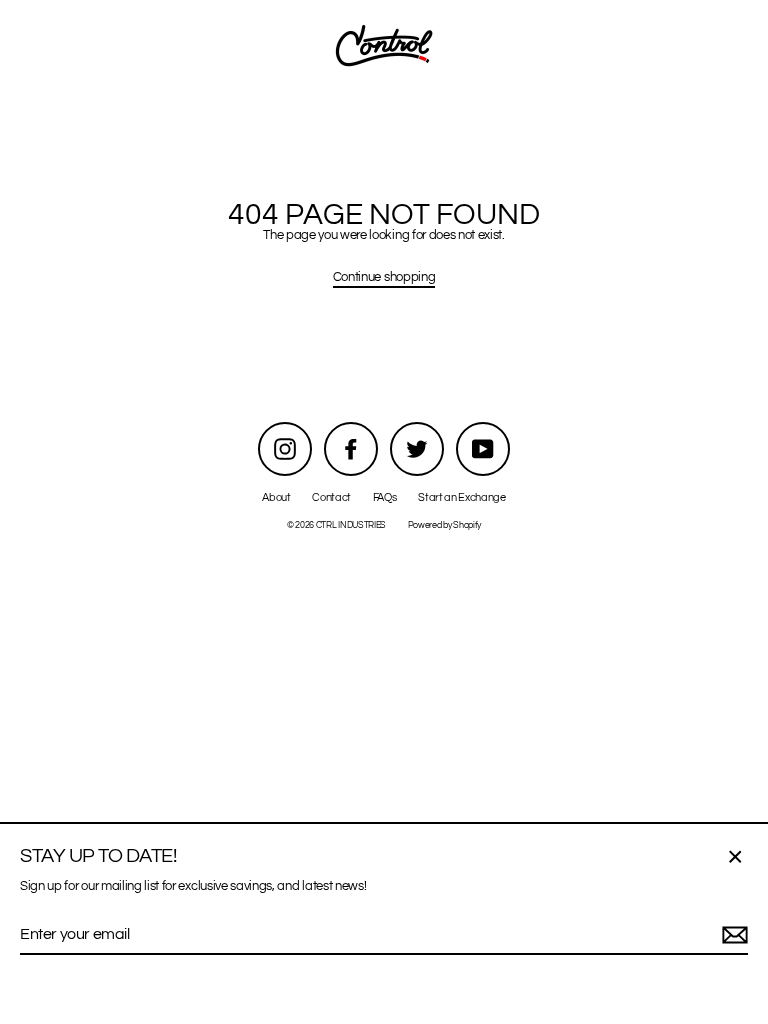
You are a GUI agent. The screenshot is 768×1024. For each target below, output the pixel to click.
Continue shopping (384, 277)
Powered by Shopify (444, 525)
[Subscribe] (732, 935)
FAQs (385, 497)
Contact (331, 497)
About (276, 497)
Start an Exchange (462, 497)
